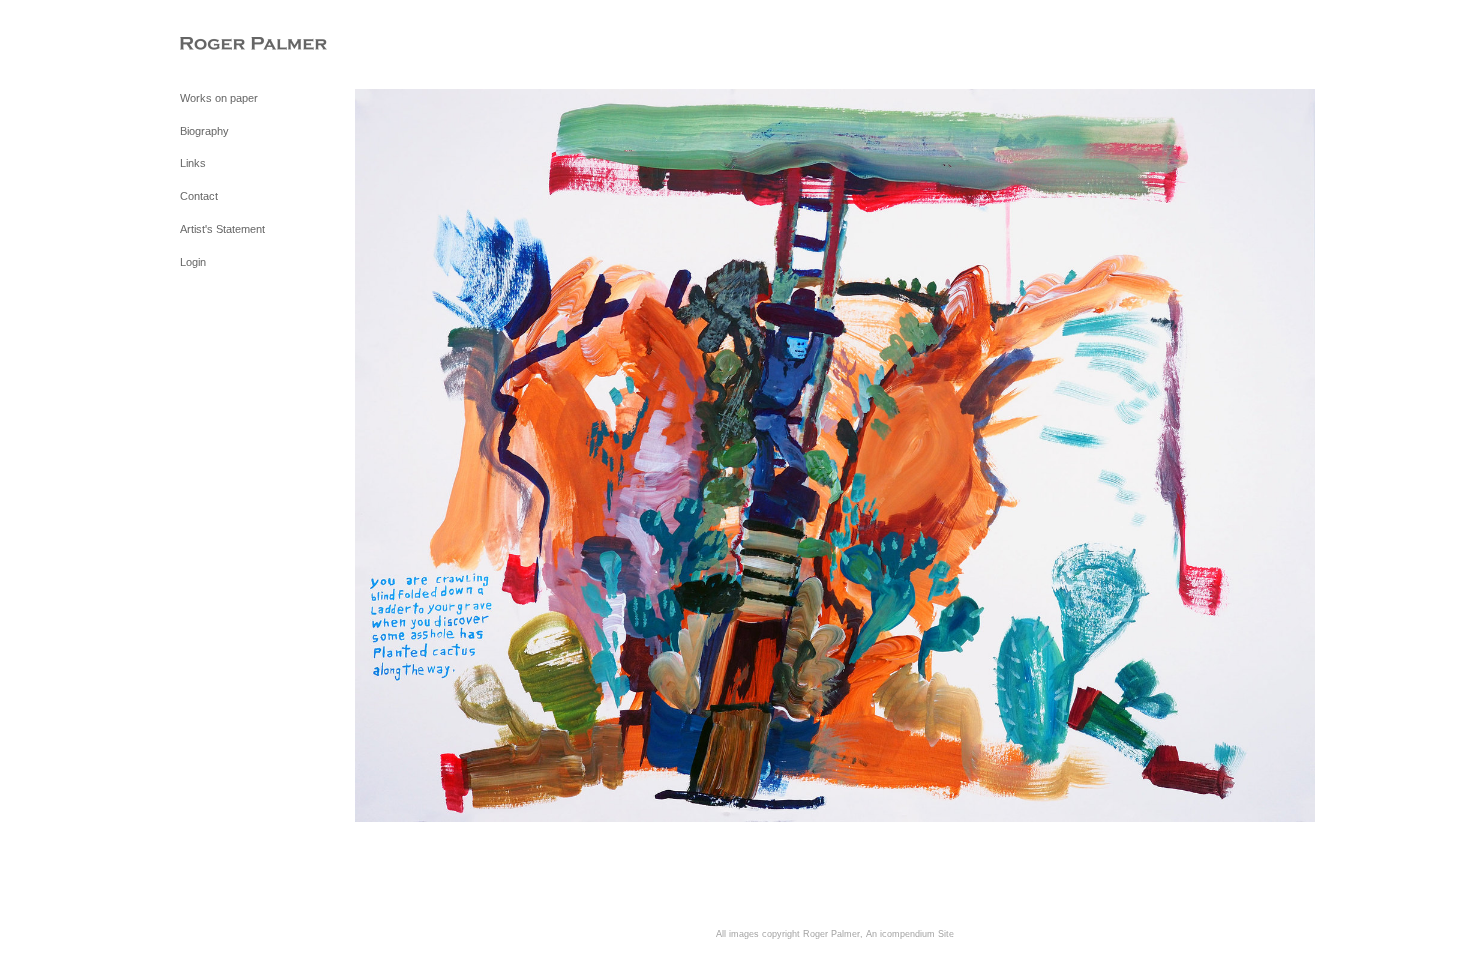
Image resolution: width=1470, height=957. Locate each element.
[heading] (230, 44)
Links (193, 163)
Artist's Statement (222, 229)
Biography (204, 131)
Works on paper (219, 98)
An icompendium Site (910, 934)
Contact (199, 196)
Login (193, 262)
